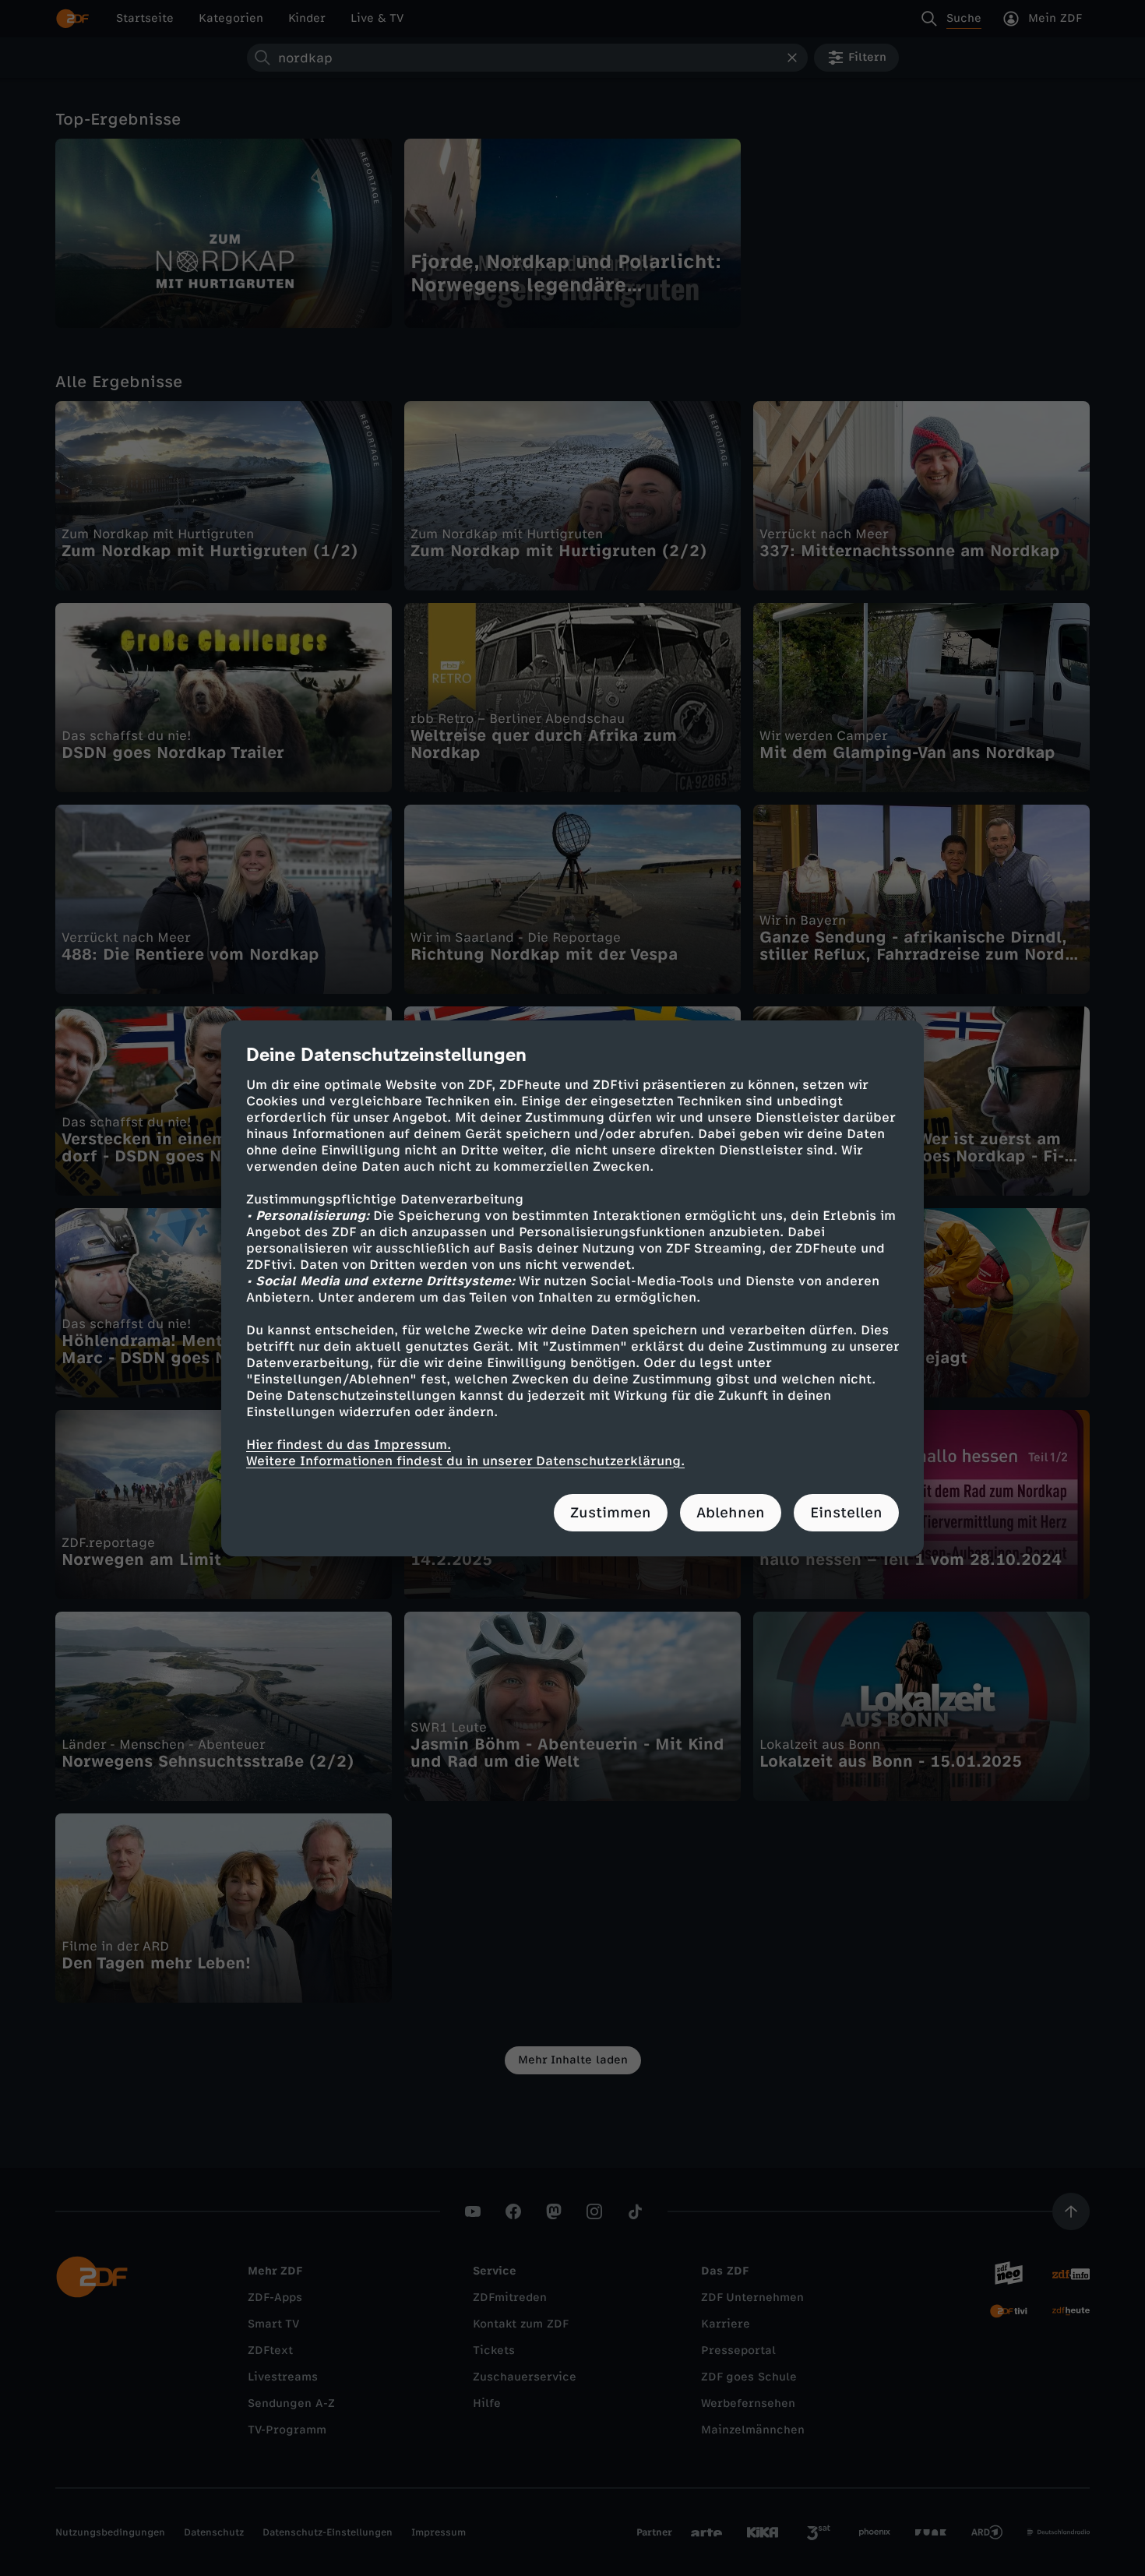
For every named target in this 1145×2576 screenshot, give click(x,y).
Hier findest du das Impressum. (349, 1445)
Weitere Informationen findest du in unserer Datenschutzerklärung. (465, 1461)
